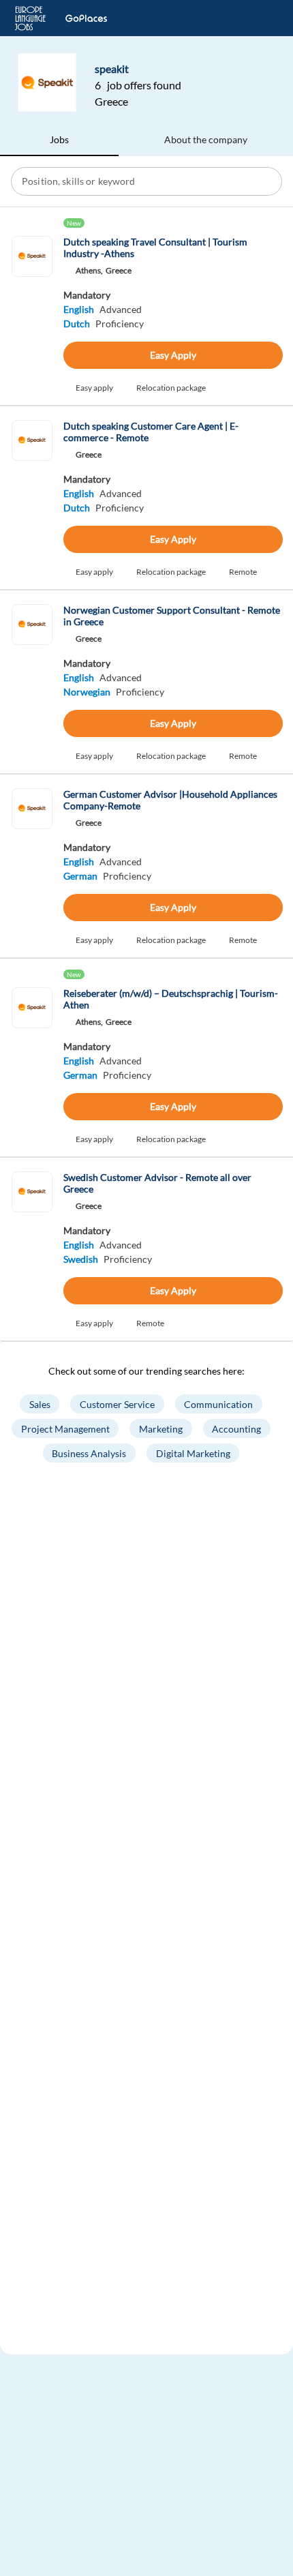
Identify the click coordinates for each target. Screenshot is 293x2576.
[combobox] (148, 181)
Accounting (236, 1429)
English (79, 309)
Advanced (121, 309)
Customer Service (117, 1404)
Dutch (77, 324)
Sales (40, 1404)
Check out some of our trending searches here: (146, 1371)
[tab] (59, 140)
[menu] (261, 18)
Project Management (65, 1429)
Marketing (161, 1429)
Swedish (81, 1259)
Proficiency (120, 324)
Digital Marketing (193, 1453)
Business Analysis (89, 1453)
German (80, 876)
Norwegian (87, 692)
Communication (218, 1404)
